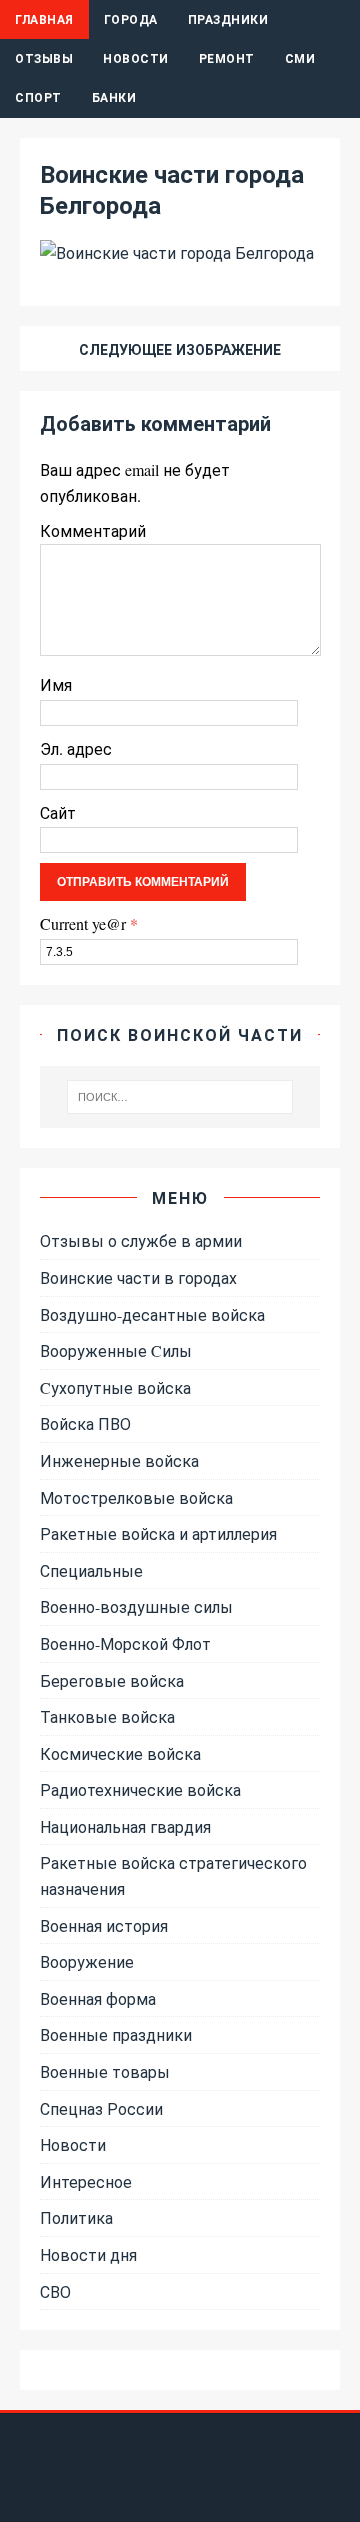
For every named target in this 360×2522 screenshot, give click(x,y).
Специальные (91, 1570)
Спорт (38, 97)
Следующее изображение (180, 349)
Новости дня (88, 2254)
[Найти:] (180, 1097)
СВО (55, 2291)
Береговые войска (112, 1680)
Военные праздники (116, 2034)
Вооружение (87, 1961)
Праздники (228, 19)
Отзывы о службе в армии (141, 1240)
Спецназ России (101, 2108)
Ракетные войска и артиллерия (158, 1533)
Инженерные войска (119, 1460)
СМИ (300, 58)
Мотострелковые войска (136, 1497)
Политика (76, 2217)
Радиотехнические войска (140, 1789)
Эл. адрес (76, 748)
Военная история (104, 1925)
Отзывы (44, 58)
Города (131, 19)
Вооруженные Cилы (116, 1350)
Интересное (86, 2181)
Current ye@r (89, 923)
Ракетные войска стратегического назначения (173, 1875)
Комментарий (93, 530)
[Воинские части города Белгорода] (177, 252)
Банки (114, 97)
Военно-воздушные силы (136, 1606)
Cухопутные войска (115, 1387)
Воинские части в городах (138, 1277)
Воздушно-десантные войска (152, 1314)
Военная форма (98, 1998)
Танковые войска (107, 1716)
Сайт (58, 812)
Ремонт (227, 58)
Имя (56, 684)
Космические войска (120, 1753)
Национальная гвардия (125, 1826)
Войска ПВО (85, 1423)
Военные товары (105, 2071)
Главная (44, 19)
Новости (136, 58)
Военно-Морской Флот (125, 1643)
